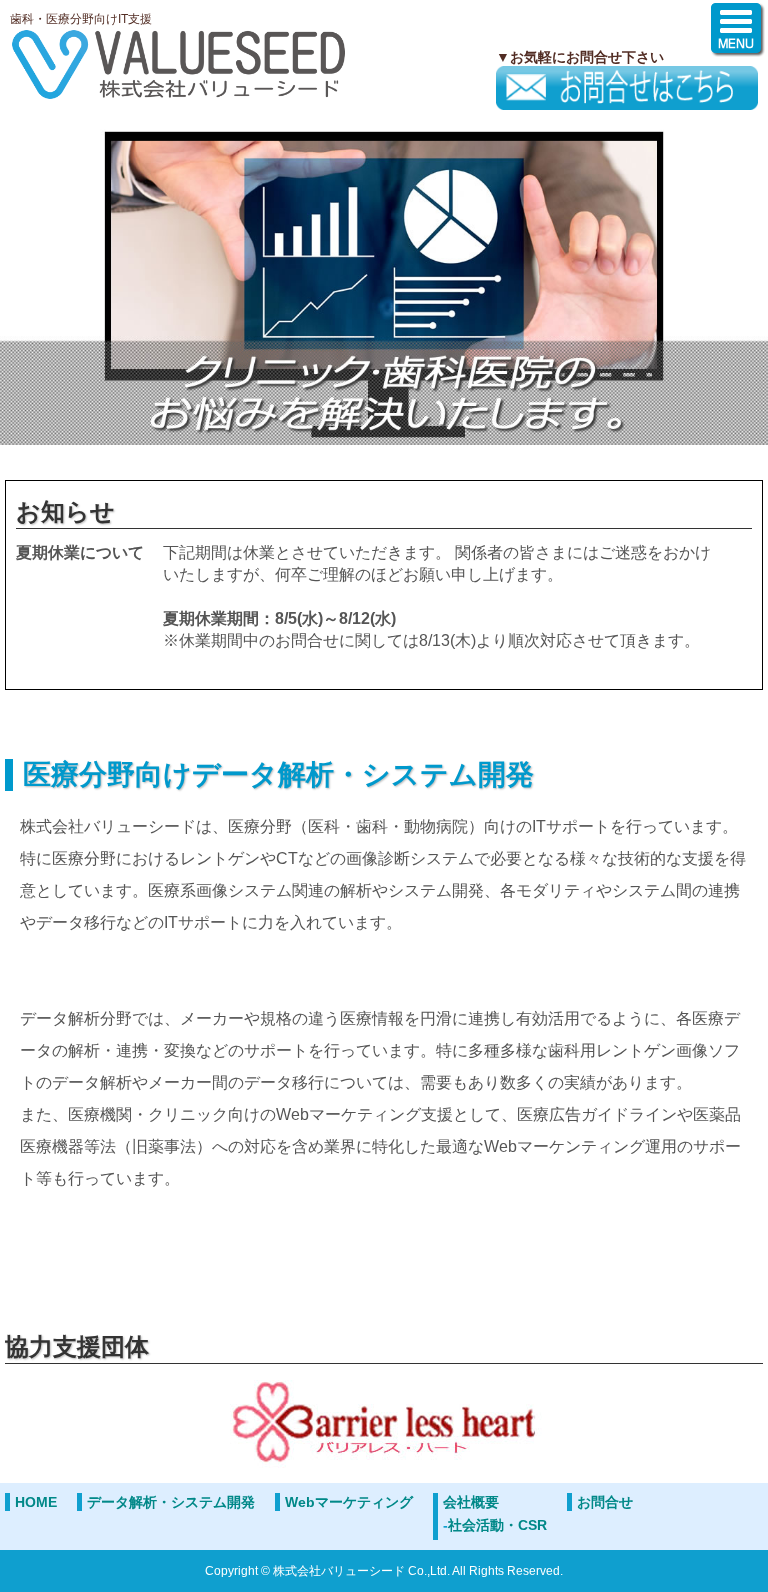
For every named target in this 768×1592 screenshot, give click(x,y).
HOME (36, 1502)
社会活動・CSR (497, 1525)
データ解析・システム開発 (171, 1502)
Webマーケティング (349, 1502)
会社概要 (471, 1502)
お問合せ (605, 1502)
